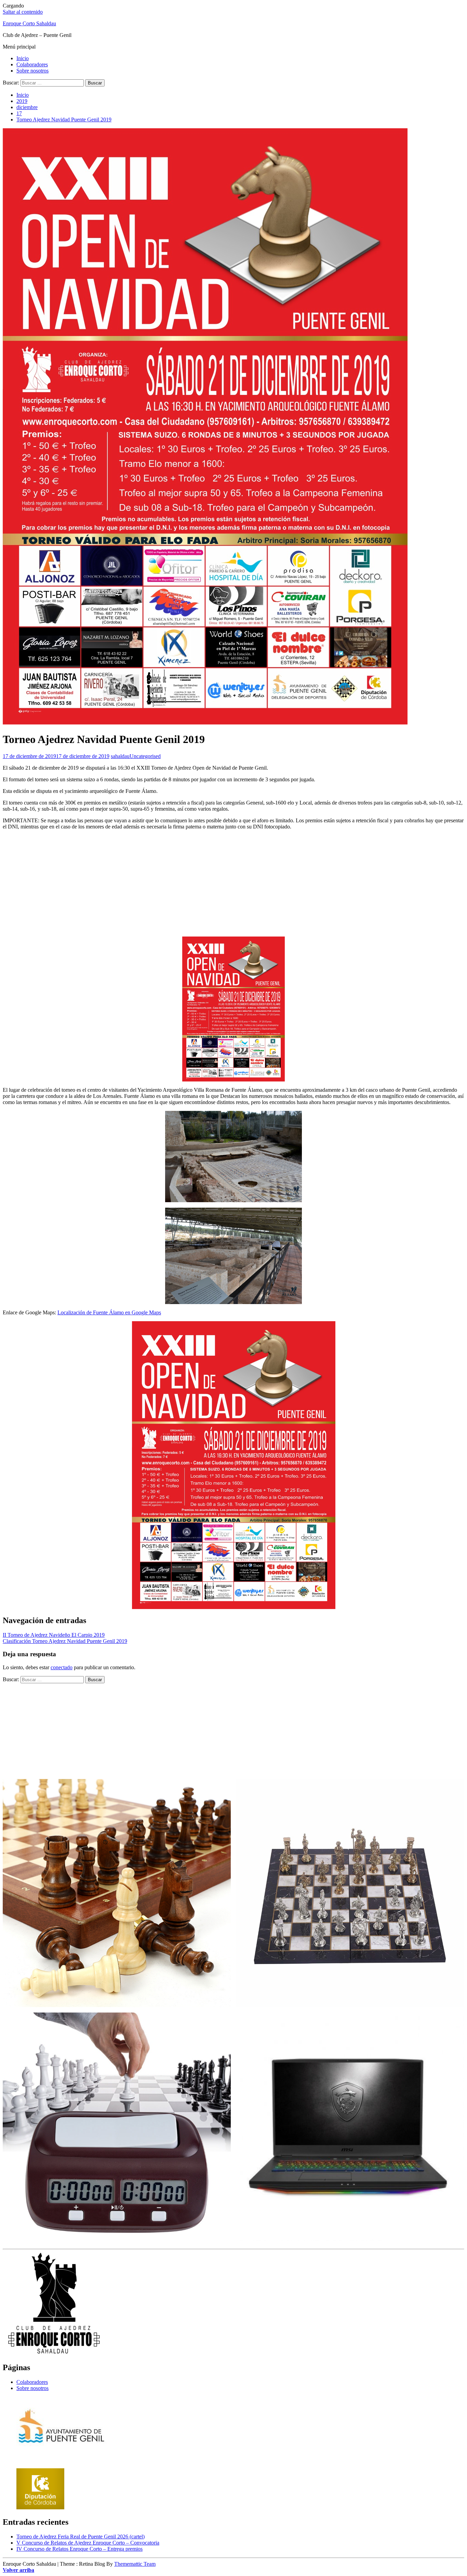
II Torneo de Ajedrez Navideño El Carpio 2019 (54, 1635)
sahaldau (120, 756)
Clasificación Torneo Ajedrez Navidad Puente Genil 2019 (65, 1641)
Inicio (23, 58)
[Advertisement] (233, 883)
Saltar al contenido (23, 12)
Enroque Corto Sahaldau (29, 23)
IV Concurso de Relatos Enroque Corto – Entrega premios (79, 2549)
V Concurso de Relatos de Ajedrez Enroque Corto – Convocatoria (88, 2543)
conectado (62, 1667)
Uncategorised (145, 756)
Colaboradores (32, 64)
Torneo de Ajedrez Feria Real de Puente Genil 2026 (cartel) (81, 2537)
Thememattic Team (135, 2564)
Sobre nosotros (32, 71)
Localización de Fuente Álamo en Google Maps (109, 1312)
